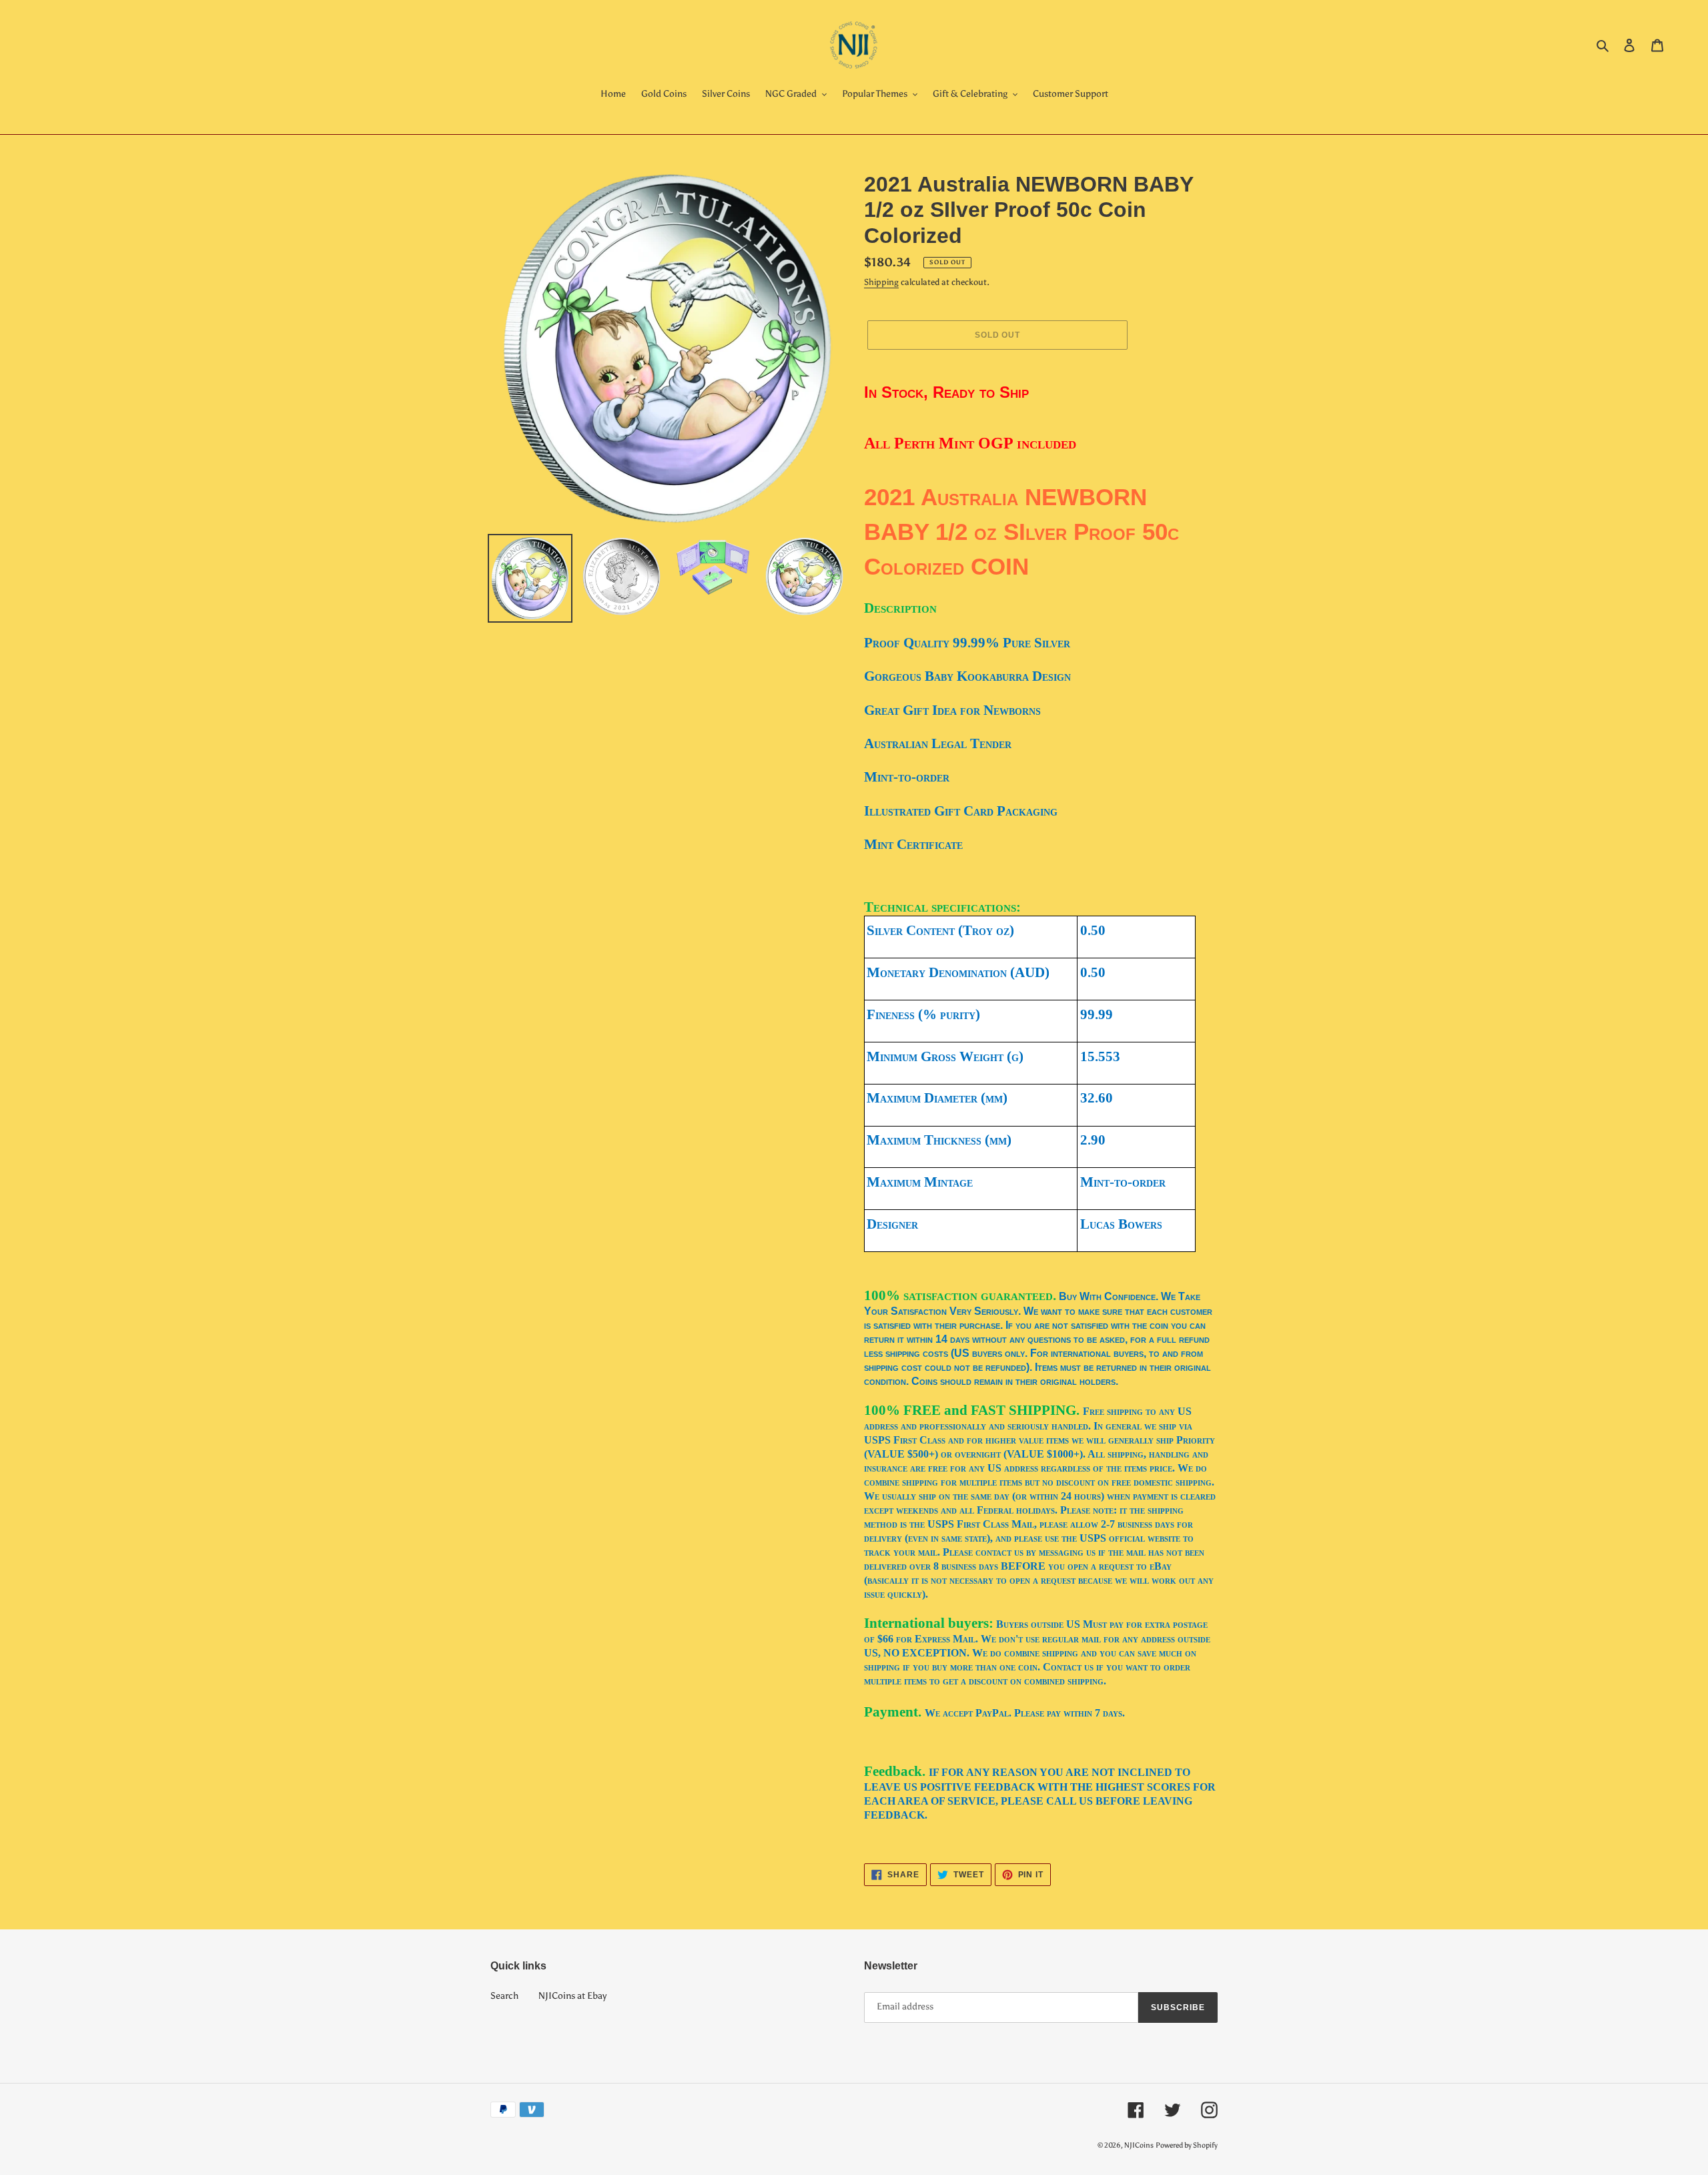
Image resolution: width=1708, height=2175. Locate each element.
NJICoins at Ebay (572, 1996)
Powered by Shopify (1187, 2145)
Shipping (881, 282)
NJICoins (1139, 2145)
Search (504, 1996)
